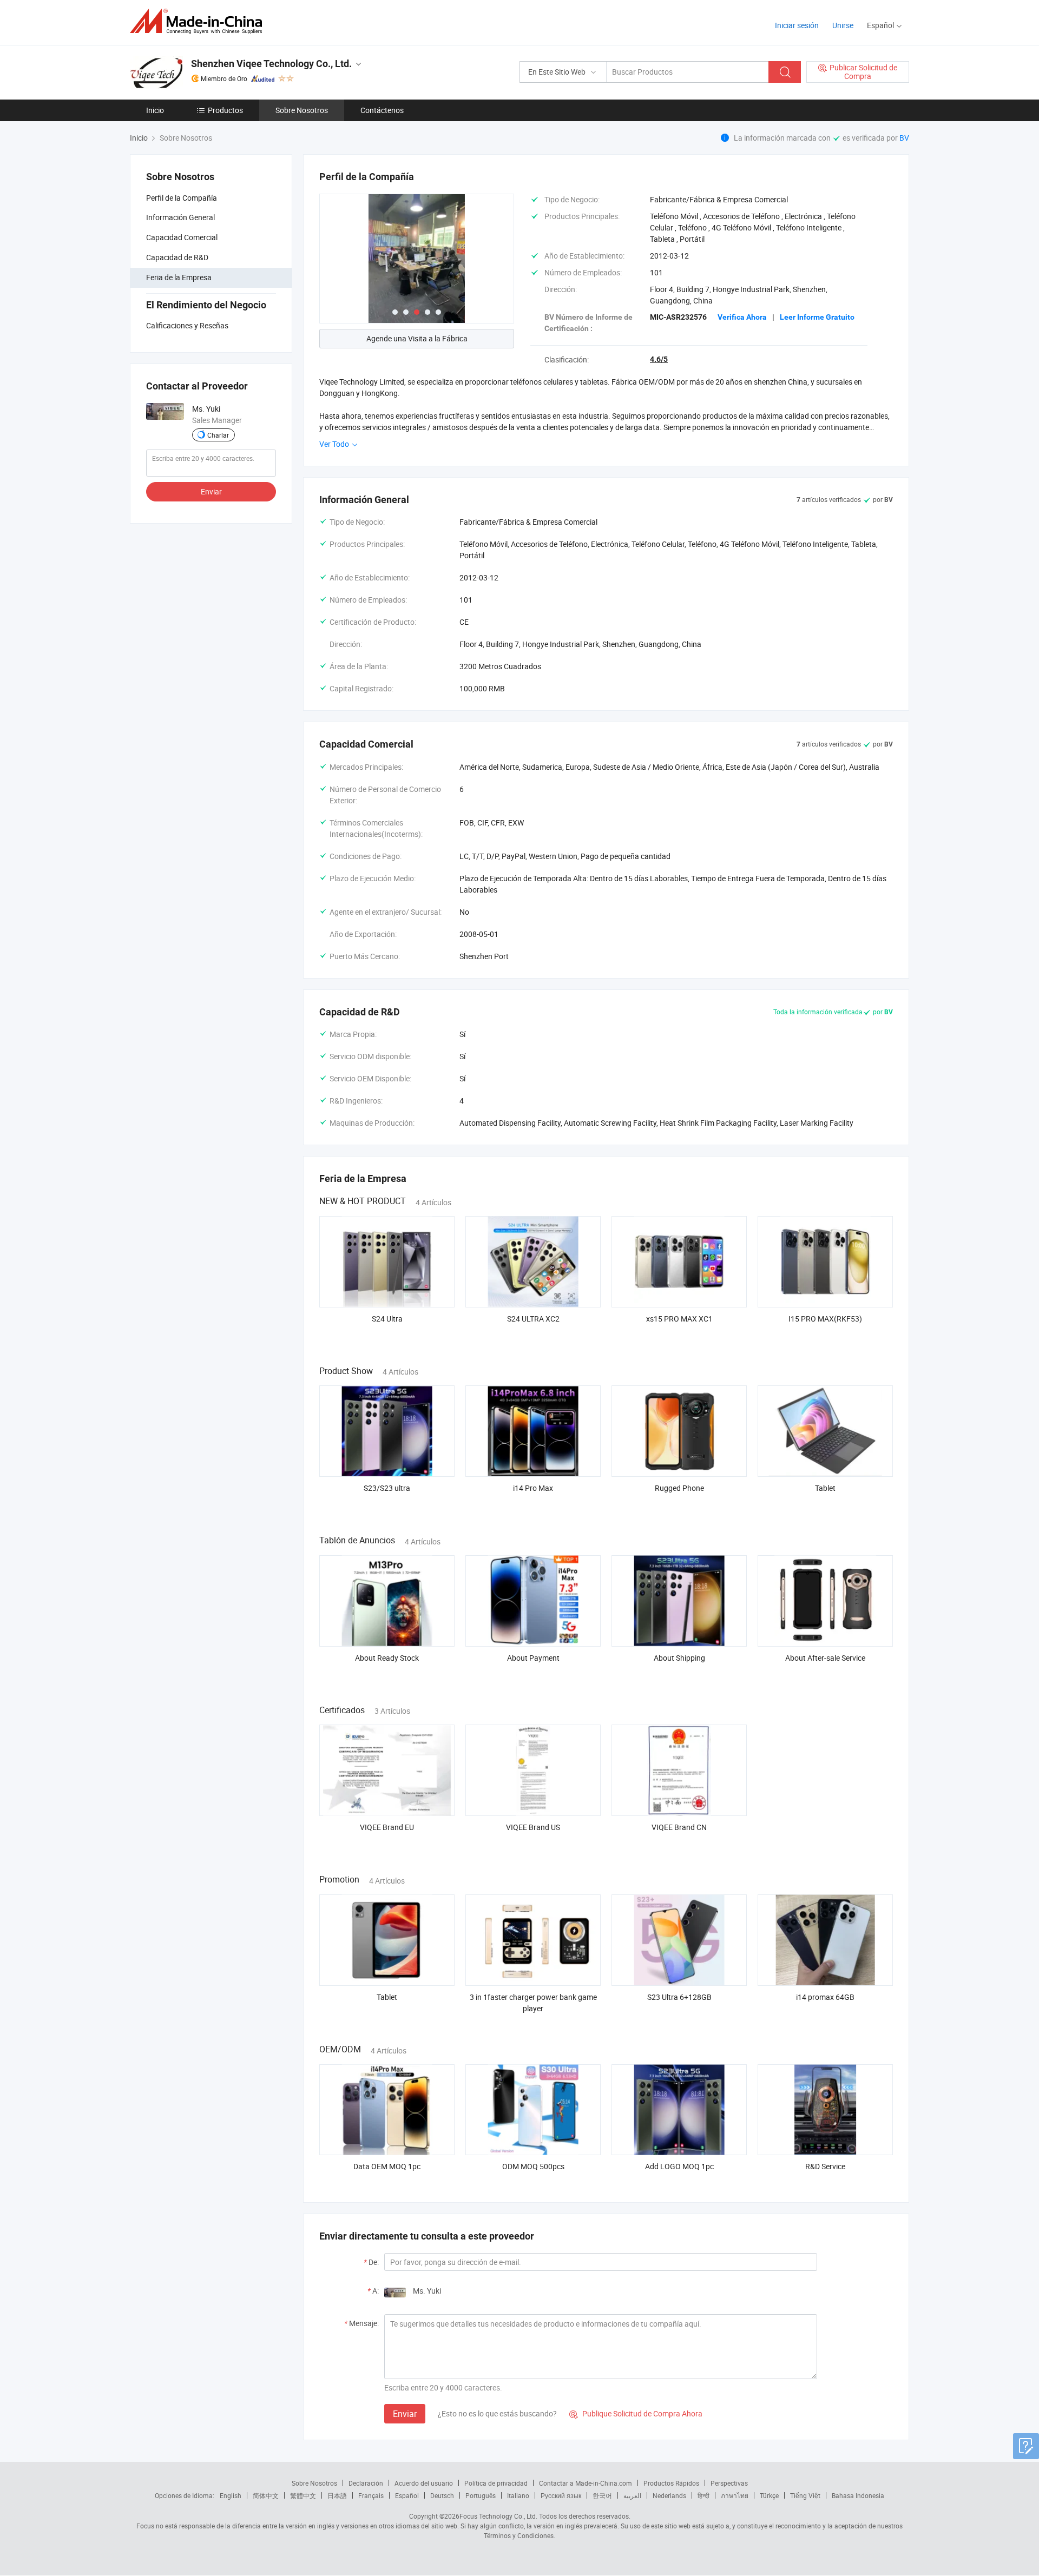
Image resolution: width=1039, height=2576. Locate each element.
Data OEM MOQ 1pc (387, 2166)
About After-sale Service (825, 1658)
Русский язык (561, 2495)
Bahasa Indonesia (858, 2495)
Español (407, 2495)
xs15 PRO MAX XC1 (679, 1319)
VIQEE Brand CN (679, 1827)
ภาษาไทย (735, 2495)
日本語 (337, 2495)
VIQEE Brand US (533, 1827)
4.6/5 (659, 359)
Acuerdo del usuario (424, 2483)
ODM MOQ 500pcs (533, 2166)
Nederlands (669, 2495)
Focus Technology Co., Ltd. (498, 2516)
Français (371, 2495)
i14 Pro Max (533, 1488)
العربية (632, 2495)
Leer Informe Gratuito (817, 317)
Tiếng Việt (805, 2495)
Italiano (518, 2495)
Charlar (218, 435)
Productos (225, 110)
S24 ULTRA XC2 (533, 1319)
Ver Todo (335, 444)
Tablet (825, 1488)
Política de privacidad (496, 2483)
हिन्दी (703, 2495)
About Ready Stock (387, 1658)
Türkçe (769, 2495)
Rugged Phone (679, 1488)
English (231, 2495)
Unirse (843, 25)
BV (904, 138)
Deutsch (442, 2495)
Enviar (211, 491)
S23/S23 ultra (387, 1488)
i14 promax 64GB (825, 1997)
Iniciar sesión (797, 25)
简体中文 (266, 2495)
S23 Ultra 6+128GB (679, 1997)
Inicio (155, 110)
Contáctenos (382, 110)
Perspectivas (729, 2483)
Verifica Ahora (742, 317)
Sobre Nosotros (302, 110)
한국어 (602, 2495)
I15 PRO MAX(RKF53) (825, 1319)
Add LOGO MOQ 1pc (679, 2166)
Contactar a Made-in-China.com (586, 2483)
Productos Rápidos (671, 2483)
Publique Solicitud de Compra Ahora (636, 2413)
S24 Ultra (387, 1319)
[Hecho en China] (199, 21)
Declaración (366, 2483)
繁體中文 (303, 2495)
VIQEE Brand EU (387, 1827)
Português (481, 2495)
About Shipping (679, 1658)
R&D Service (825, 2166)
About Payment (533, 1658)
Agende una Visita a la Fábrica (417, 338)
